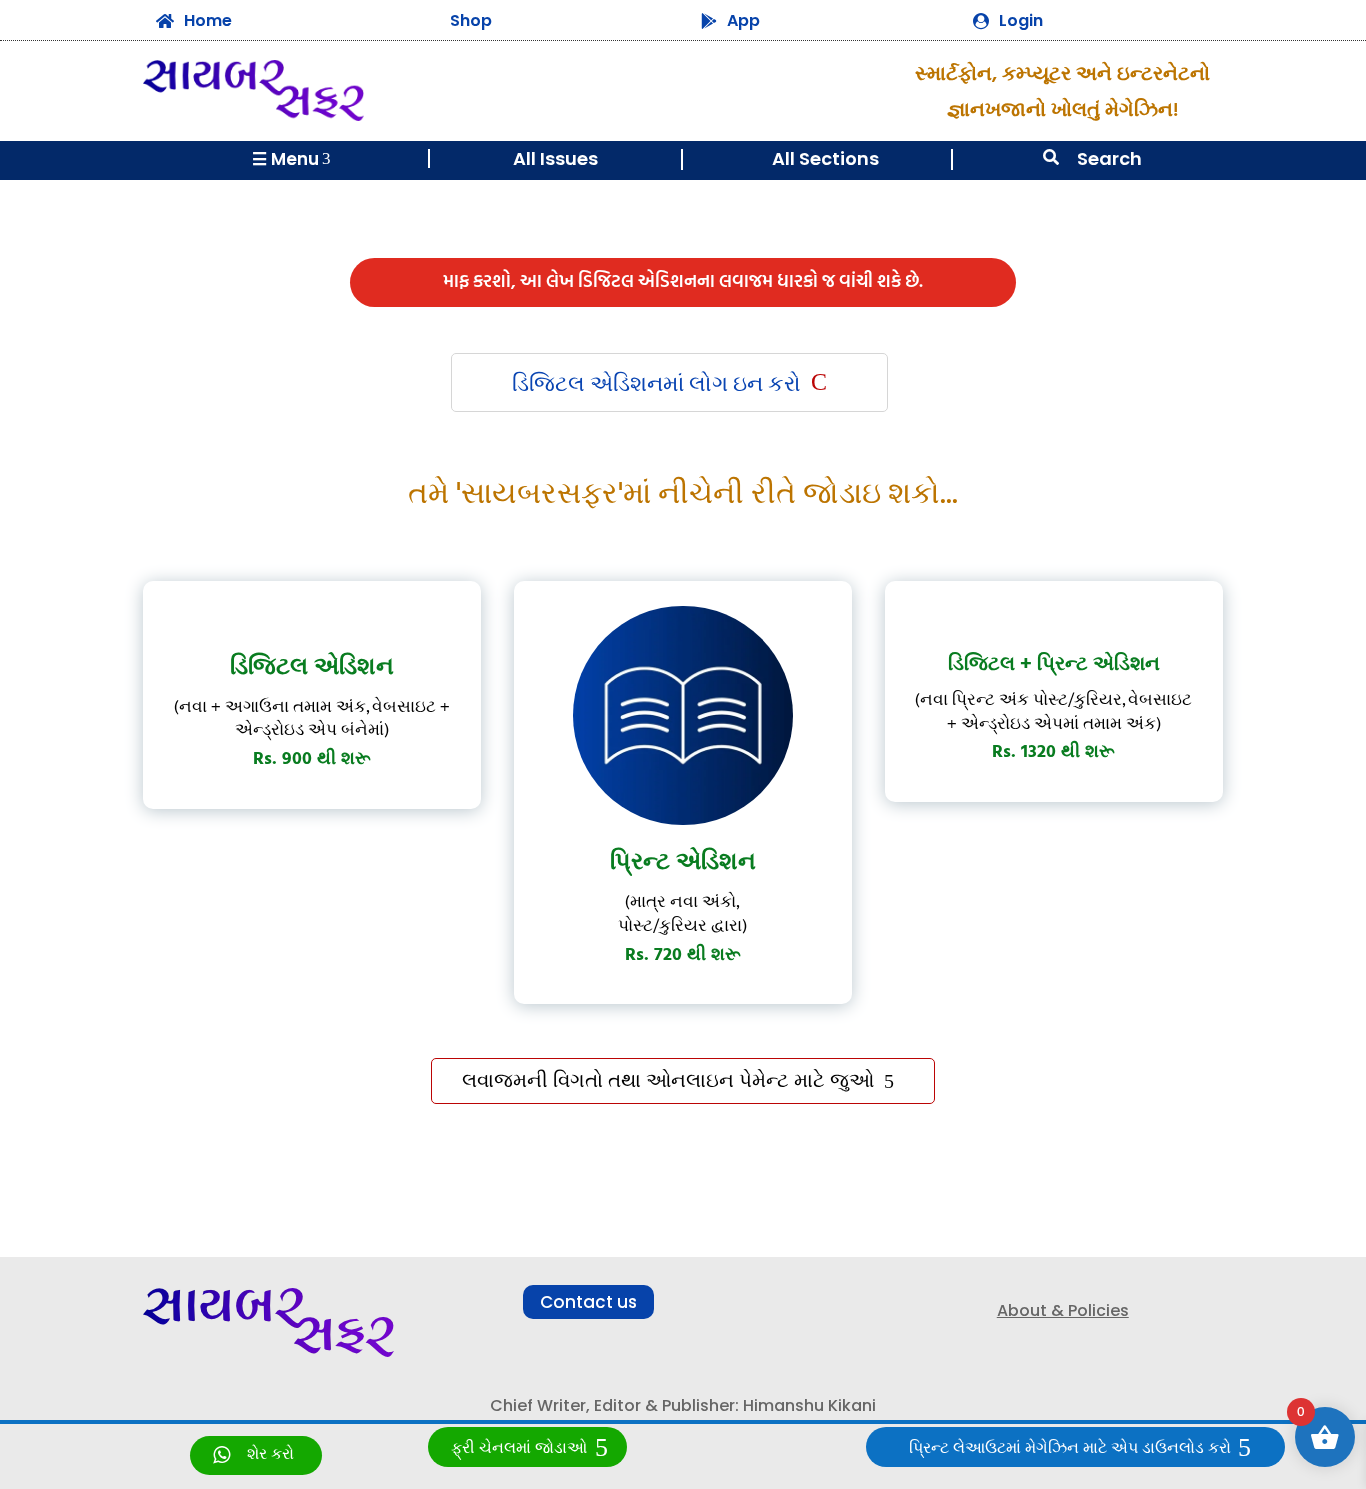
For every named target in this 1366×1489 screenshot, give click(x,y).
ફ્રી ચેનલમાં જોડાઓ (519, 1448)
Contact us (588, 1302)
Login (1021, 20)
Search (1109, 158)
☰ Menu (291, 159)
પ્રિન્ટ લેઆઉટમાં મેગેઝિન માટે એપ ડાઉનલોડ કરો (1070, 1448)
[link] (256, 1455)
